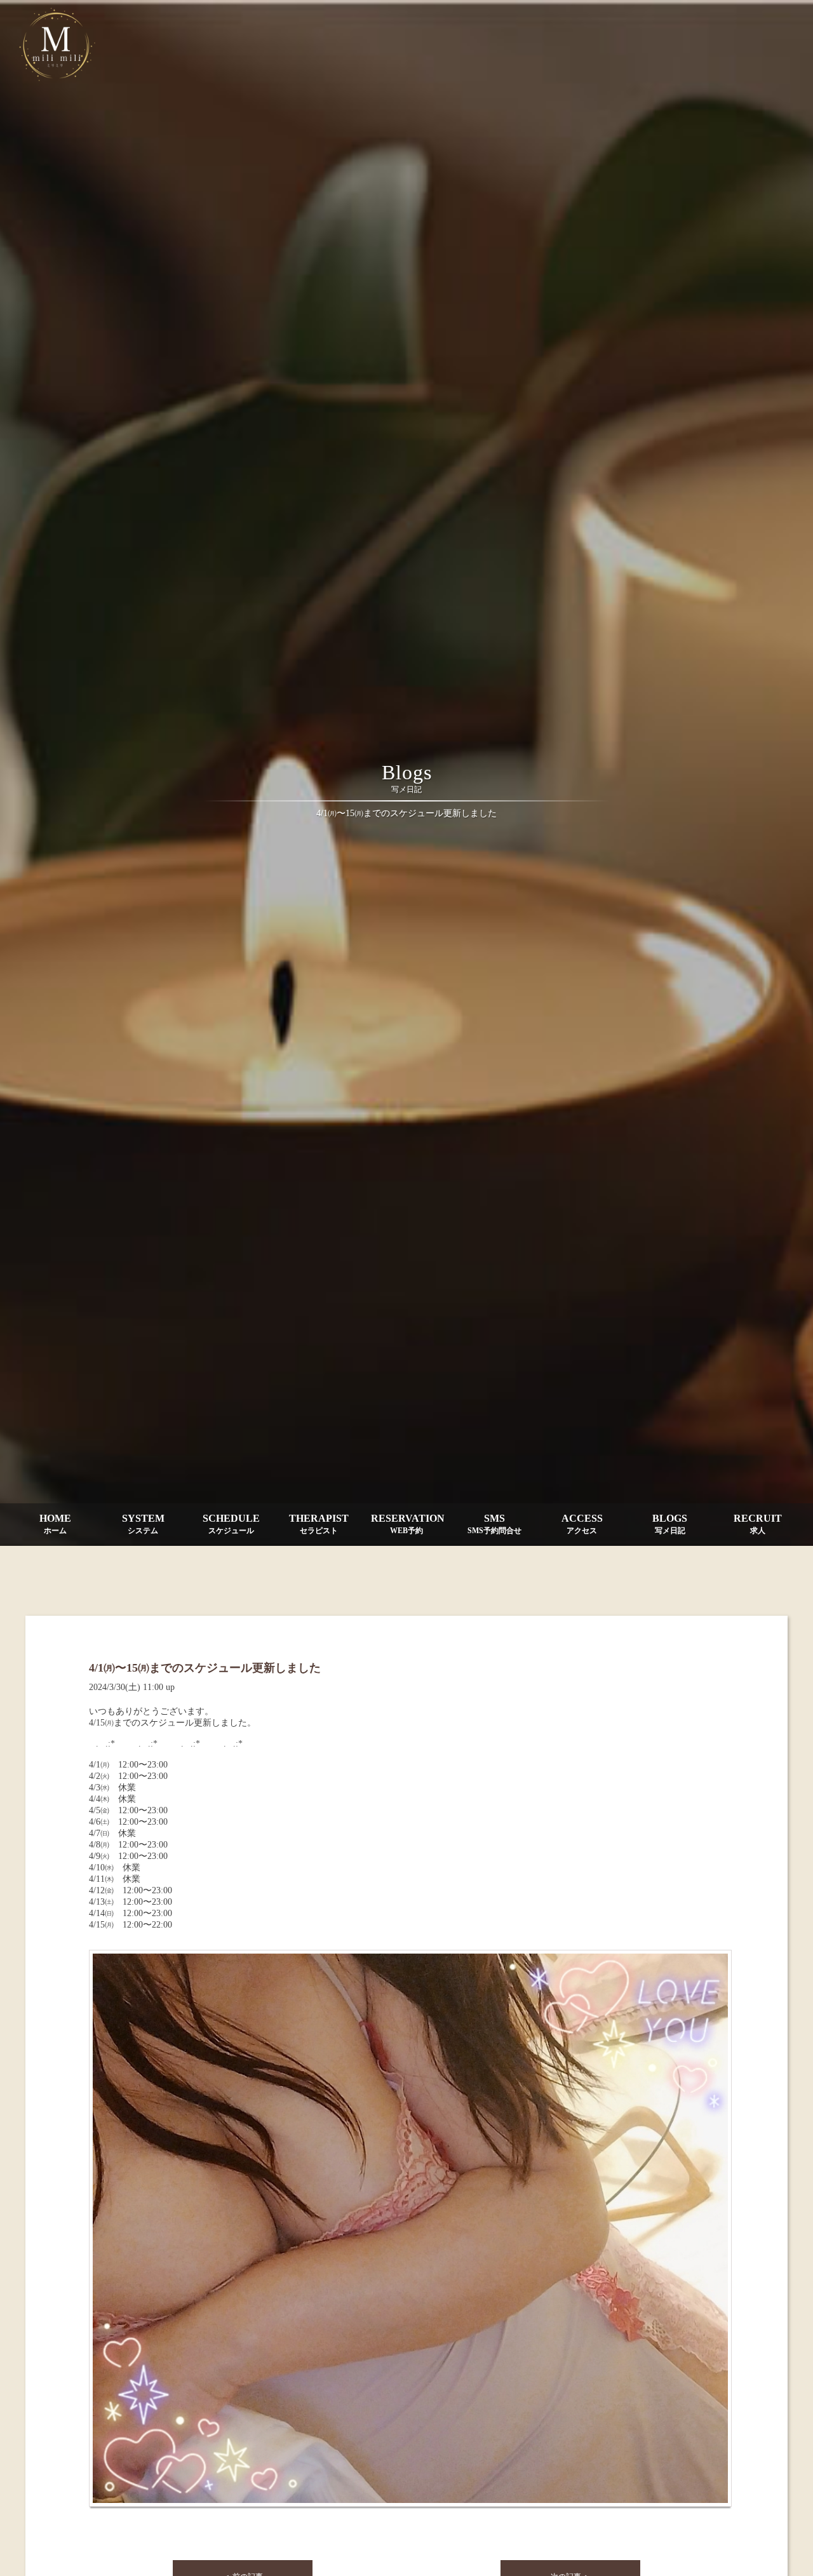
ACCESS (582, 1524)
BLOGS (670, 1524)
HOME (55, 1524)
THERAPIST (319, 1524)
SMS (494, 1524)
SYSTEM (143, 1524)
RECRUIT (758, 1524)
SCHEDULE (231, 1524)
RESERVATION (408, 1524)
